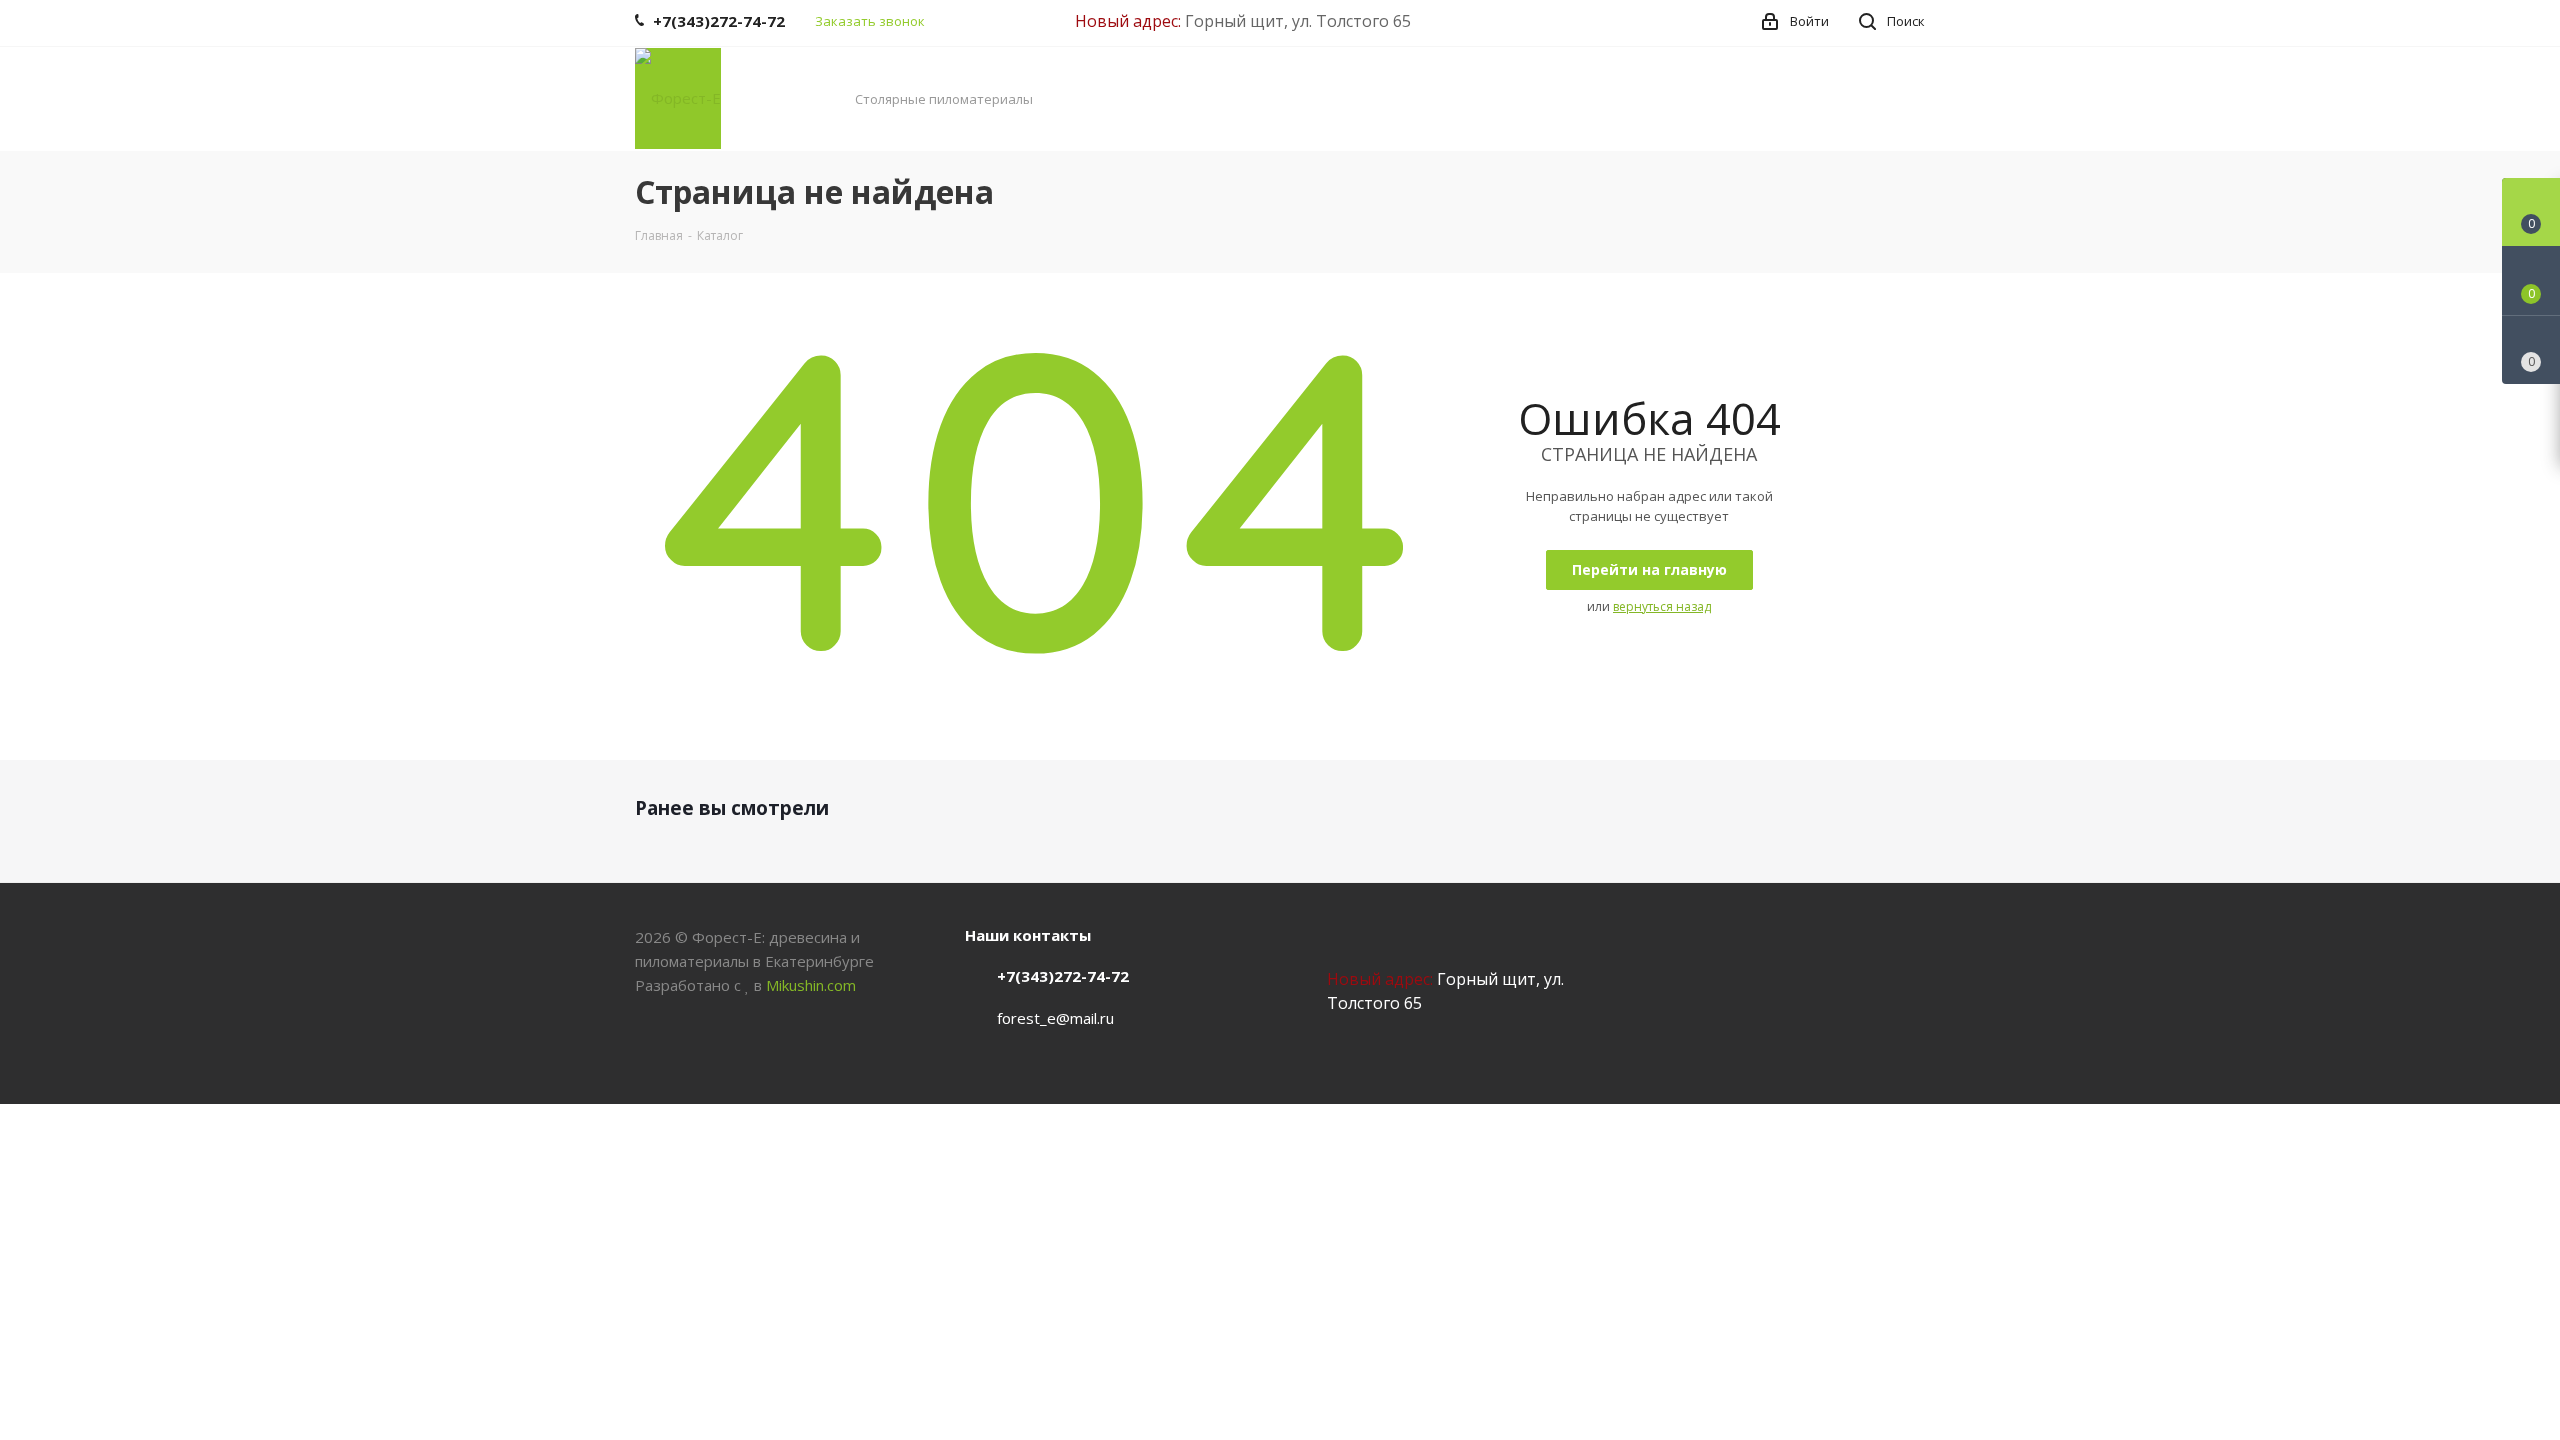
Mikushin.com (811, 985)
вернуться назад (1662, 606)
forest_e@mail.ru (1055, 1018)
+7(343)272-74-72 (1063, 976)
